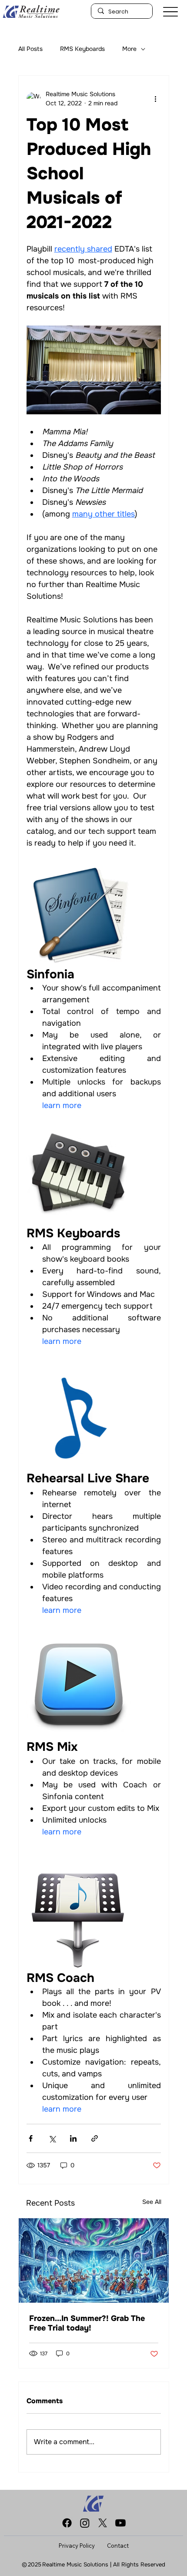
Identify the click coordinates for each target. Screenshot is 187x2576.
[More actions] (156, 99)
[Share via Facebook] (31, 2138)
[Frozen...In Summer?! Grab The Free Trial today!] (94, 2260)
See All (152, 2202)
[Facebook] (67, 2523)
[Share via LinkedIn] (73, 2138)
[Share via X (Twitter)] (52, 2138)
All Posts (30, 49)
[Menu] (170, 12)
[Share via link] (95, 2138)
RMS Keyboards (82, 49)
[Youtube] (120, 2523)
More (129, 49)
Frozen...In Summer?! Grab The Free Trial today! (87, 2323)
